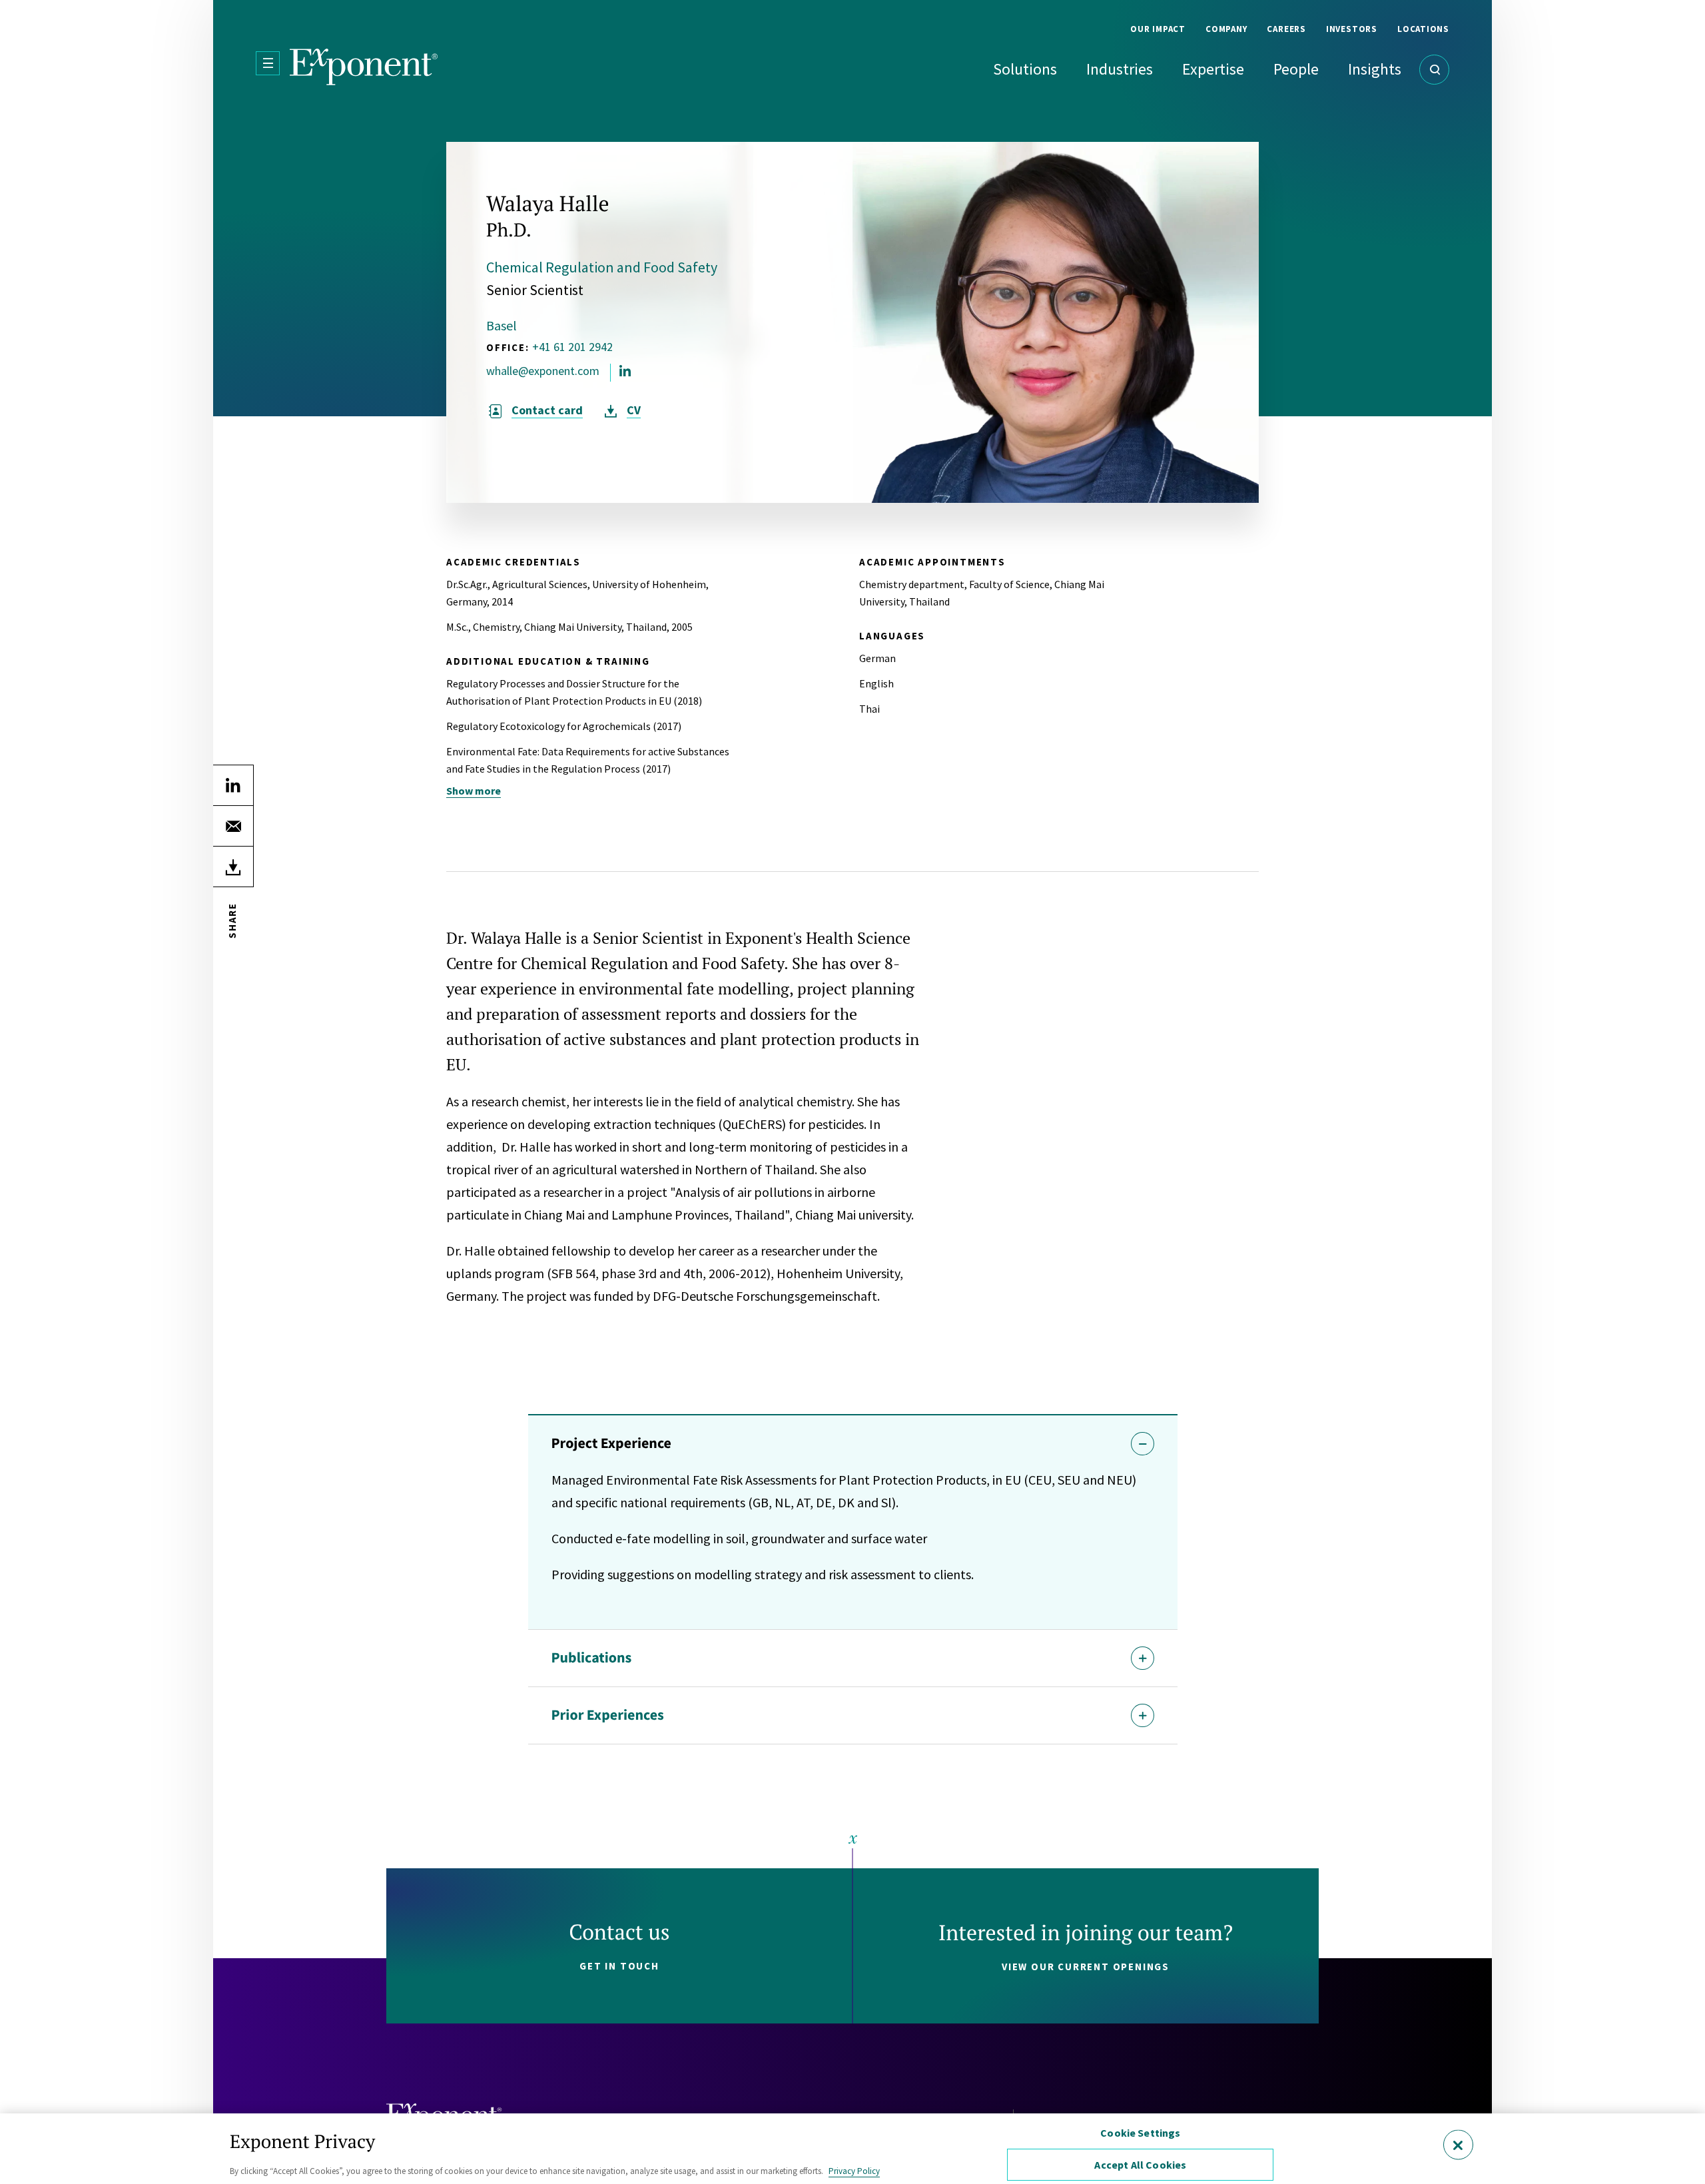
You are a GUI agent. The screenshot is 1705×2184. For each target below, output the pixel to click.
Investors (1352, 29)
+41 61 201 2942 (572, 347)
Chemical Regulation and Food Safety (602, 267)
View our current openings (1086, 1967)
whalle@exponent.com (543, 371)
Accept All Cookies (1140, 2165)
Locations (1423, 29)
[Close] (1458, 2144)
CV (634, 410)
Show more (474, 791)
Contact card (547, 410)
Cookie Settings (1140, 2133)
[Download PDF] (233, 867)
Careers (1286, 29)
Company (1226, 29)
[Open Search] (1434, 70)
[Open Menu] (268, 63)
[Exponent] (364, 67)
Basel (502, 325)
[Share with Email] (233, 826)
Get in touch (619, 1966)
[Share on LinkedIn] (233, 785)
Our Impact (1158, 29)
